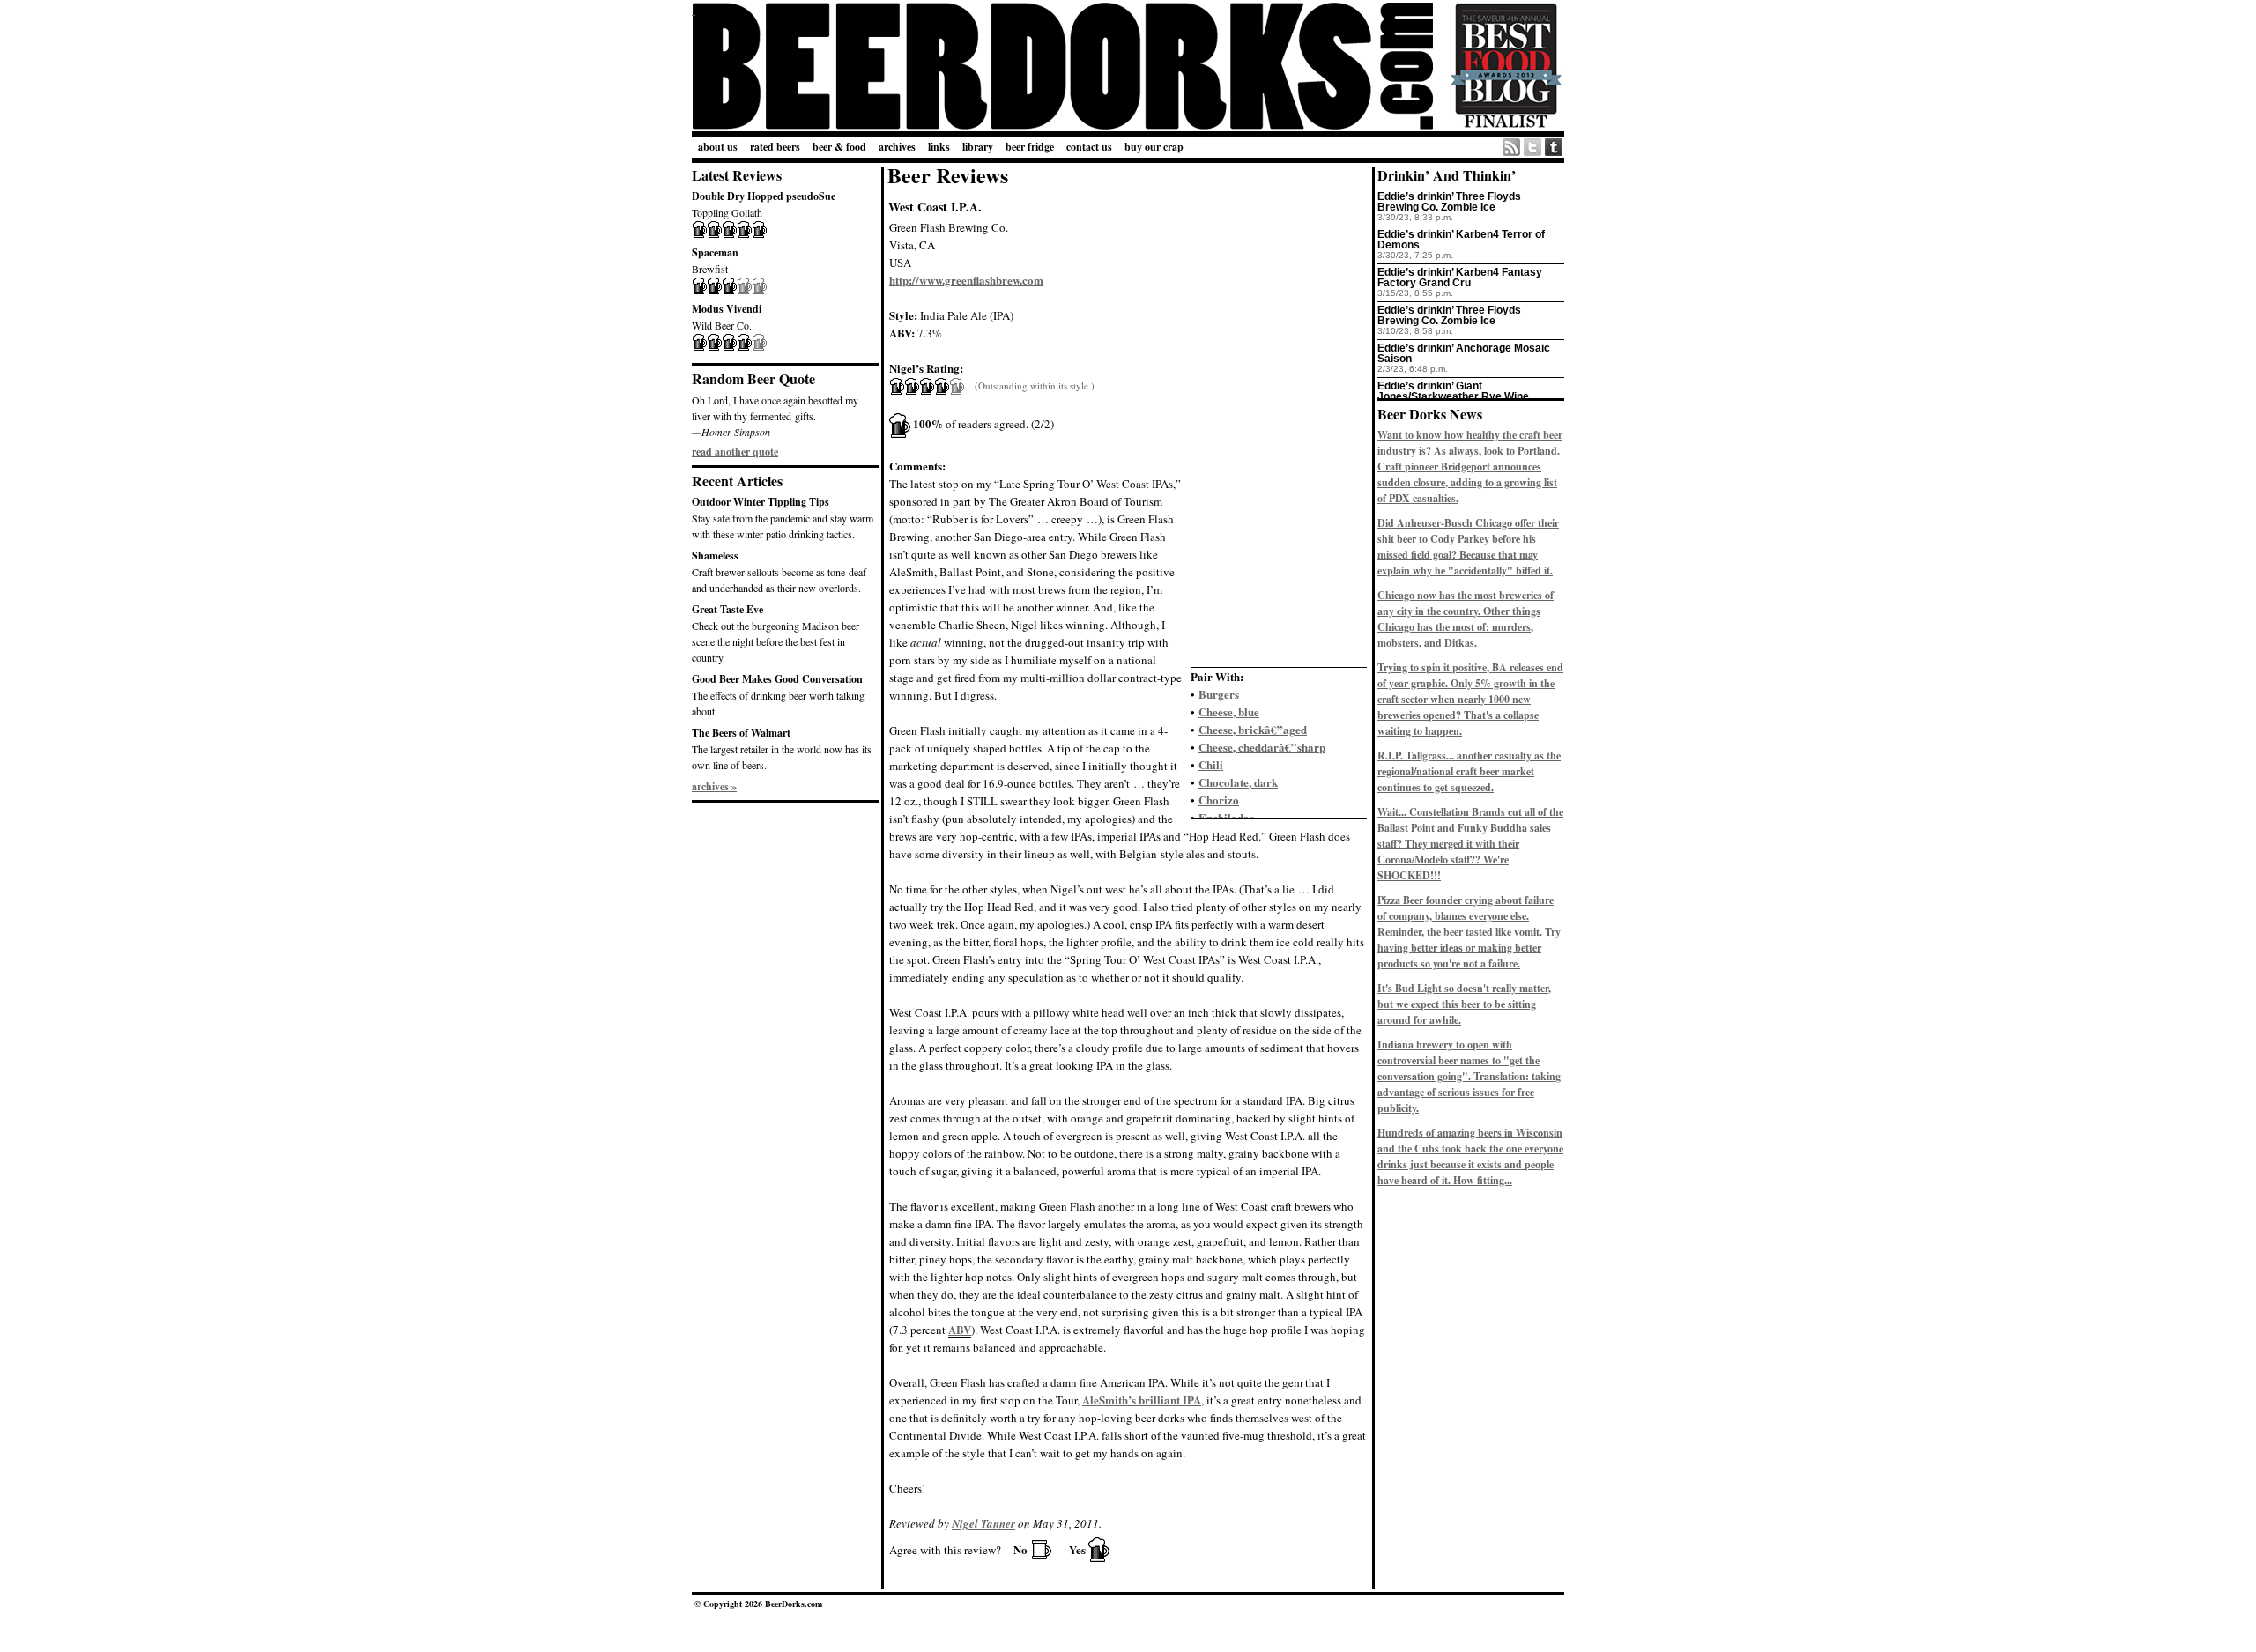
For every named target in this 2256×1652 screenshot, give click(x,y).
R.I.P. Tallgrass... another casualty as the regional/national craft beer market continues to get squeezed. (1469, 771)
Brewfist (715, 260)
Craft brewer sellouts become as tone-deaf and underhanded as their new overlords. (779, 571)
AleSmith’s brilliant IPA (1142, 1400)
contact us (1089, 147)
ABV (960, 1329)
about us (718, 147)
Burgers (1219, 694)
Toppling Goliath (764, 204)
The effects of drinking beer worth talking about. (778, 695)
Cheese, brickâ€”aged (1253, 729)
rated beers (775, 147)
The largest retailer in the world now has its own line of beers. (782, 748)
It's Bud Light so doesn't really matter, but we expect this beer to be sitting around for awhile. (1464, 1004)
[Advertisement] (780, 896)
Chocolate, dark (1238, 782)
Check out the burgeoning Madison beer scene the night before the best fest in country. (775, 633)
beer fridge (1030, 147)
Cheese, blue (1229, 711)
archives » (714, 786)
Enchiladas (1226, 817)
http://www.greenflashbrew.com (966, 280)
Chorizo (1219, 800)
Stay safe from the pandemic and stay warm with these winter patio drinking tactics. (783, 518)
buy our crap (1154, 147)
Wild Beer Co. (727, 317)
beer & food (839, 147)
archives (897, 147)
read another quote (735, 452)
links (939, 147)
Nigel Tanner (983, 1523)
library (978, 147)
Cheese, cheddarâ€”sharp (1262, 747)
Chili (1211, 764)
